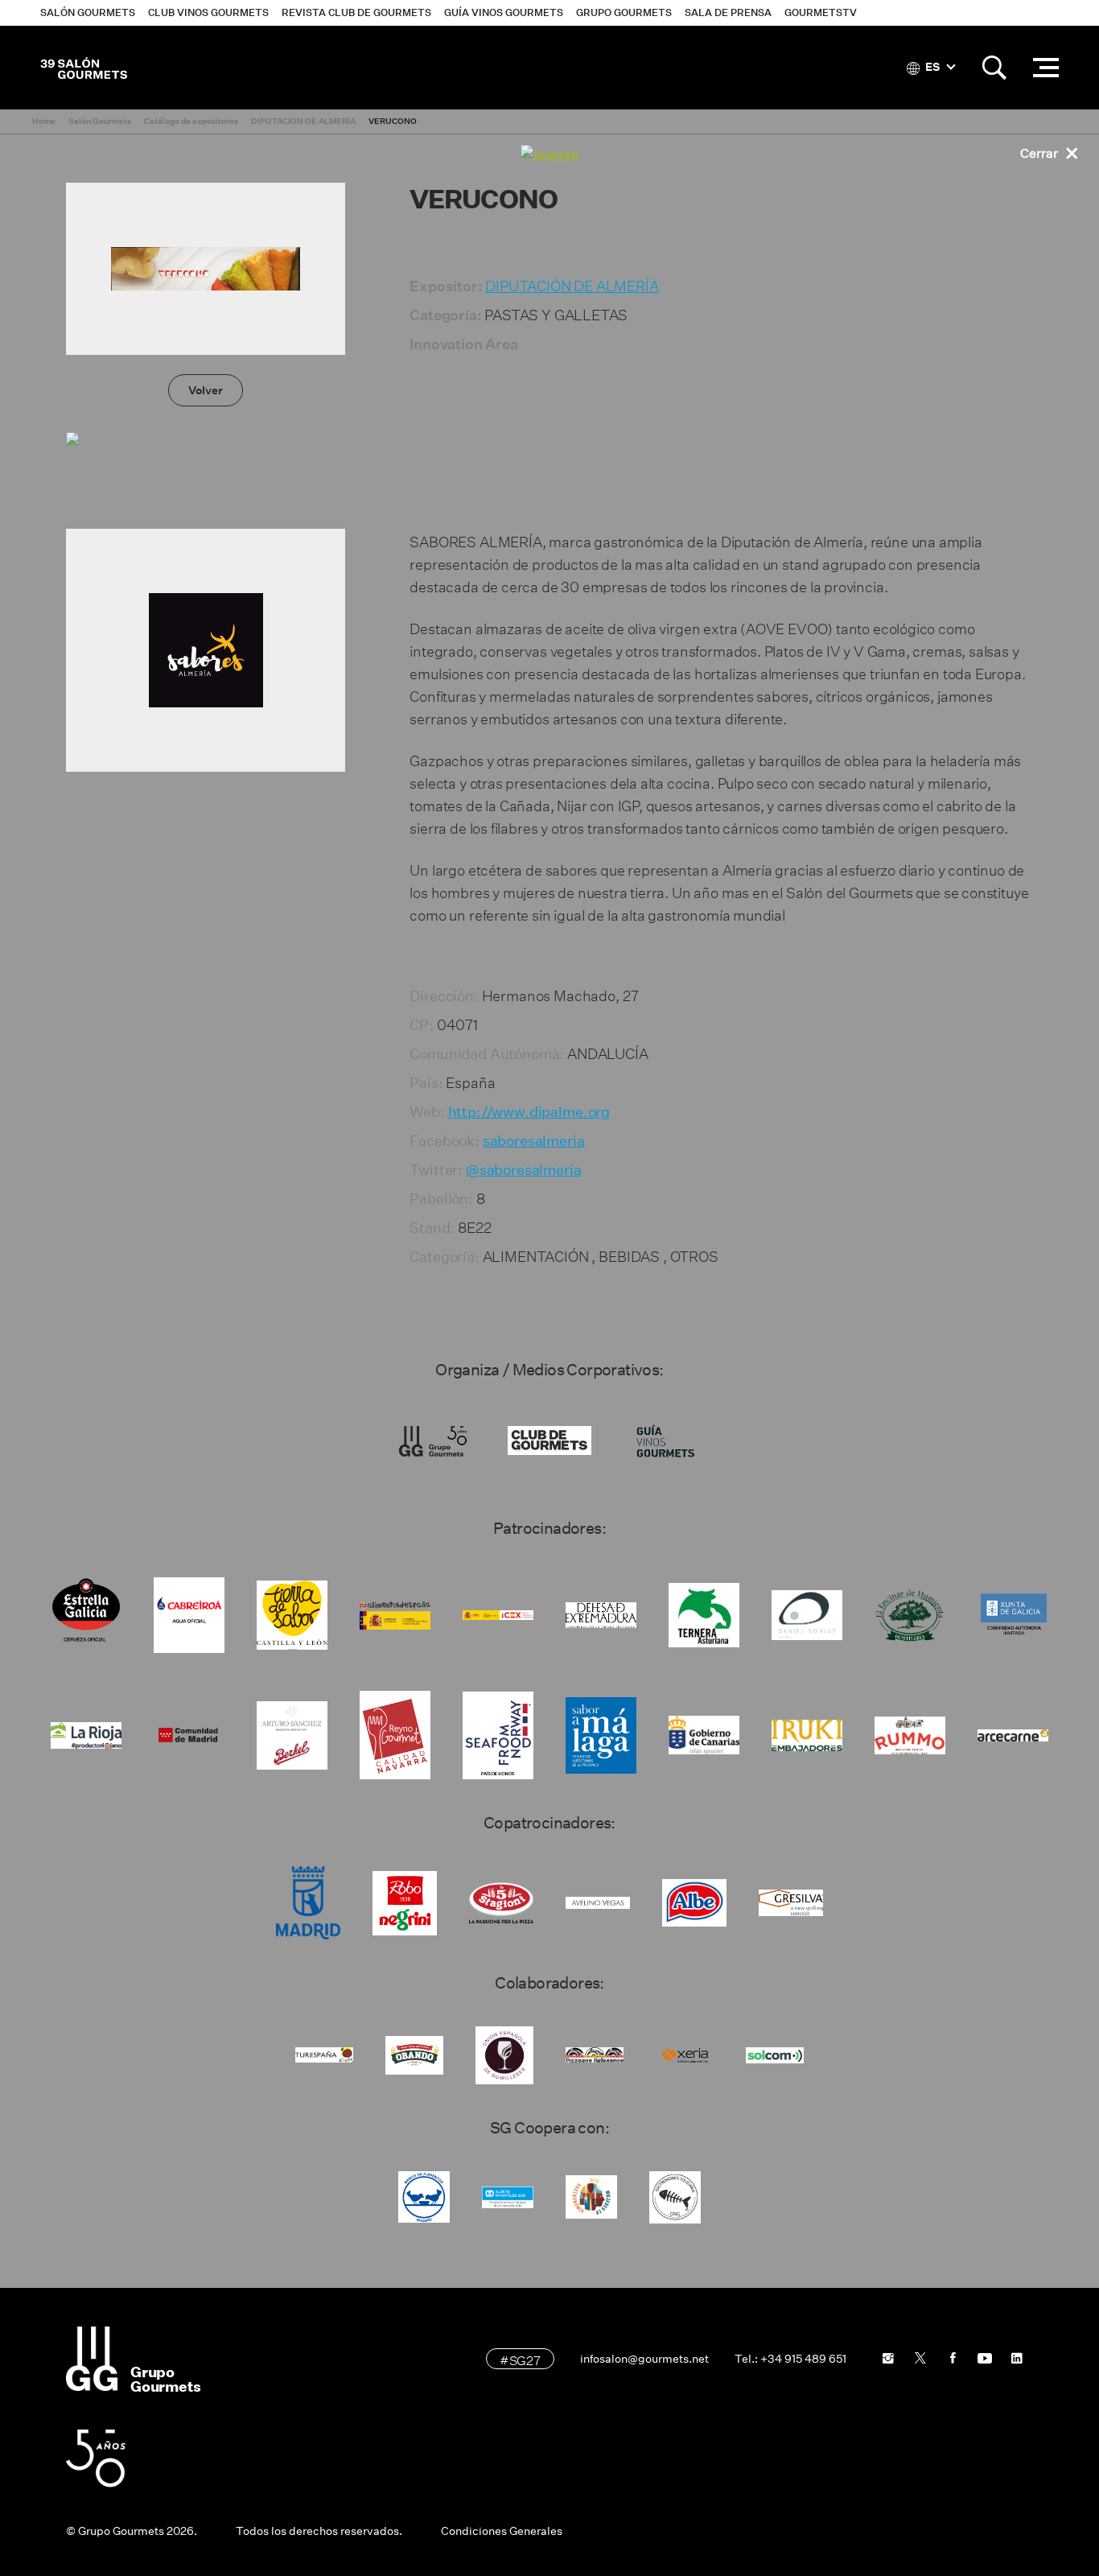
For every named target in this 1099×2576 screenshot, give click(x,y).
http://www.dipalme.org (529, 1112)
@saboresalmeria (524, 1170)
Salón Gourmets (88, 12)
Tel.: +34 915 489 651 (790, 2359)
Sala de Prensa (728, 12)
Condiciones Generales (502, 2531)
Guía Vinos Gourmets (504, 12)
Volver (206, 390)
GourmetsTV (821, 12)
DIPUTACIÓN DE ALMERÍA (572, 284)
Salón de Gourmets (84, 68)
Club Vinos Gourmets (208, 12)
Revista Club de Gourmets (356, 12)
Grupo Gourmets (624, 12)
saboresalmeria (534, 1141)
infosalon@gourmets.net (644, 2359)
